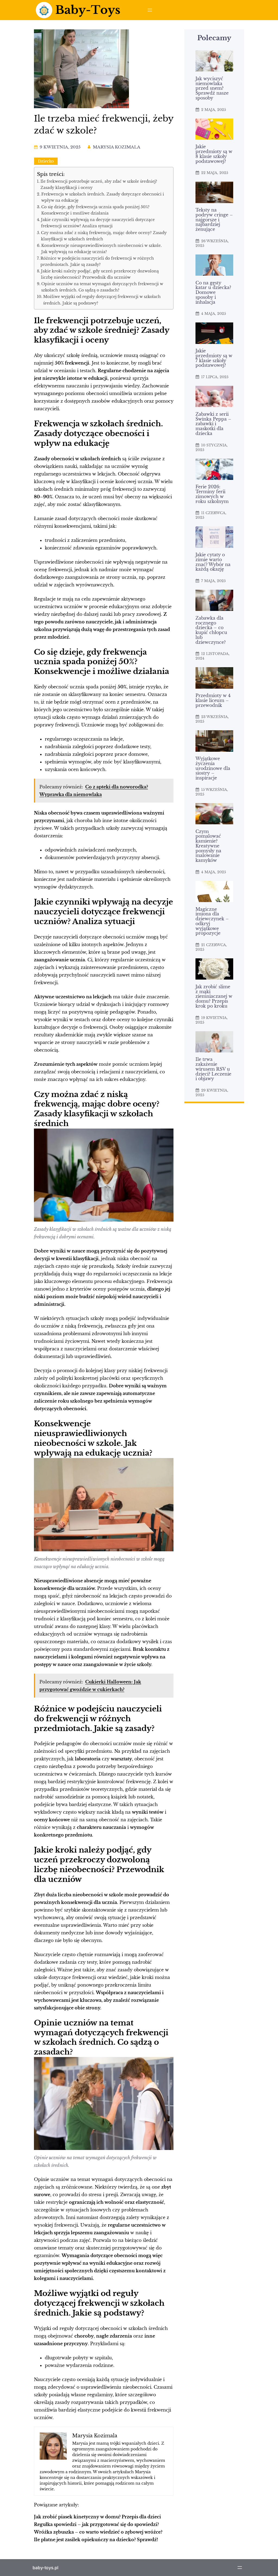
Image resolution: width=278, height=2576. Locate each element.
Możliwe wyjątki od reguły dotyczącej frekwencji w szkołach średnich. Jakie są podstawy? (102, 300)
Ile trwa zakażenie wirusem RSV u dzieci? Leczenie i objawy (213, 1069)
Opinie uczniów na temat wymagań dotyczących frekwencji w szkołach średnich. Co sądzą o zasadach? (102, 287)
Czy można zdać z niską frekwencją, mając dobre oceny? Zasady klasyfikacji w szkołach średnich (104, 236)
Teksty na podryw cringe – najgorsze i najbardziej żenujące (214, 220)
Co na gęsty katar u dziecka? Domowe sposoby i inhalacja (213, 293)
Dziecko (46, 161)
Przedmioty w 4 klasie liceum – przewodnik (213, 700)
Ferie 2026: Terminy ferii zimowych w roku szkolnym (212, 494)
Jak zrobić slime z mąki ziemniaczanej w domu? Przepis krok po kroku (214, 997)
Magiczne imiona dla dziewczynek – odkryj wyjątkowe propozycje (212, 922)
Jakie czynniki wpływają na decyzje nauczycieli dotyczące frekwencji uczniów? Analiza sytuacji (98, 223)
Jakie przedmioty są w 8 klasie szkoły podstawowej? (214, 154)
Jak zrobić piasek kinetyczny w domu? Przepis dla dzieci (97, 2517)
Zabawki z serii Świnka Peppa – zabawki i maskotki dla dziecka (213, 424)
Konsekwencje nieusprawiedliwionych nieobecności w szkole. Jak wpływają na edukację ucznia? (102, 249)
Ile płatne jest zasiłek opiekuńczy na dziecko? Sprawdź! (96, 2540)
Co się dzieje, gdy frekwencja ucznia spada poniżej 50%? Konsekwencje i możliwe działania (95, 210)
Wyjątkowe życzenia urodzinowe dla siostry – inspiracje (213, 768)
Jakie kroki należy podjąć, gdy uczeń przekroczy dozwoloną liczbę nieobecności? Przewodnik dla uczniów (100, 274)
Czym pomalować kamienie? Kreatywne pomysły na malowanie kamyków (208, 846)
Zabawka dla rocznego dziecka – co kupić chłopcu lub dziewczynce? (211, 630)
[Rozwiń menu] (150, 10)
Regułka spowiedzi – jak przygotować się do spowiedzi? (96, 2524)
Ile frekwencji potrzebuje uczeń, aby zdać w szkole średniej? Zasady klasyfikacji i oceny (99, 184)
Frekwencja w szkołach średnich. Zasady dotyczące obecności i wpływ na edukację (103, 197)
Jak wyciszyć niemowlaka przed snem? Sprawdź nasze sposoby (212, 88)
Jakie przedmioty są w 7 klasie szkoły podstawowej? (214, 358)
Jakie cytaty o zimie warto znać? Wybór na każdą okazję (213, 562)
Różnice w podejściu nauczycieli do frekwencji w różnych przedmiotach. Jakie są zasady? (97, 261)
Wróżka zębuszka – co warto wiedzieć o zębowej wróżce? (98, 2532)
